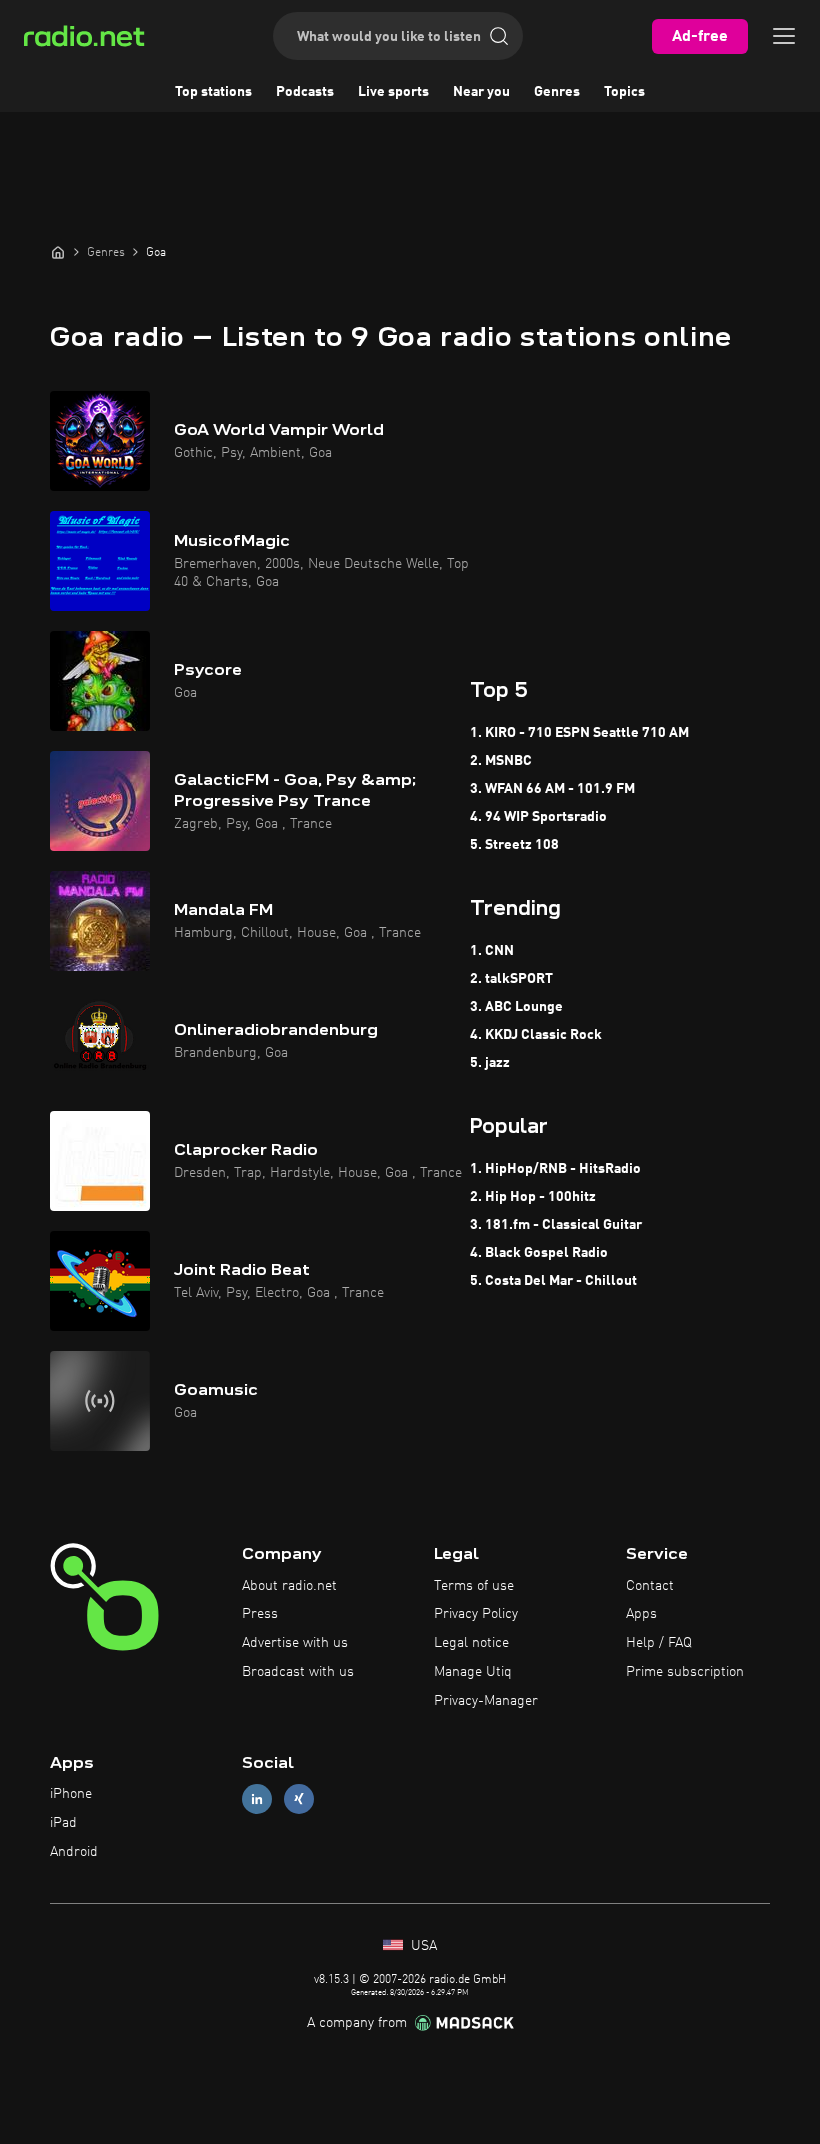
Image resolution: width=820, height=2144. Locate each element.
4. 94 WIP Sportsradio (538, 817)
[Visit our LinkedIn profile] (257, 1799)
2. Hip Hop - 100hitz (533, 1197)
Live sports (393, 92)
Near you (481, 92)
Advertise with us (295, 1643)
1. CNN (492, 951)
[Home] (58, 252)
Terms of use (474, 1586)
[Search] (499, 36)
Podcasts (305, 92)
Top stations (213, 92)
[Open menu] (784, 36)
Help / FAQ (659, 1643)
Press (260, 1614)
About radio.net (289, 1586)
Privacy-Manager (486, 1701)
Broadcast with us (298, 1672)
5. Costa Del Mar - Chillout (553, 1281)
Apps (641, 1614)
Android (74, 1852)
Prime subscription (685, 1672)
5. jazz (490, 1063)
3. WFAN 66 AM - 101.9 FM (552, 789)
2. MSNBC (501, 761)
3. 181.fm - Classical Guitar (556, 1225)
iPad (63, 1823)
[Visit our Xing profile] (299, 1799)
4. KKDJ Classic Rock (536, 1035)
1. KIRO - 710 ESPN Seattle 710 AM (579, 733)
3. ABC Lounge (516, 1007)
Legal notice (471, 1643)
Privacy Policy (476, 1614)
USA (422, 1946)
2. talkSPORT (511, 979)
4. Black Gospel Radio (539, 1253)
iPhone (71, 1794)
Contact (650, 1586)
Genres (557, 92)
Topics (624, 92)
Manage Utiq (473, 1672)
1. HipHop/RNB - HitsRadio (555, 1169)
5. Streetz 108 (514, 845)
